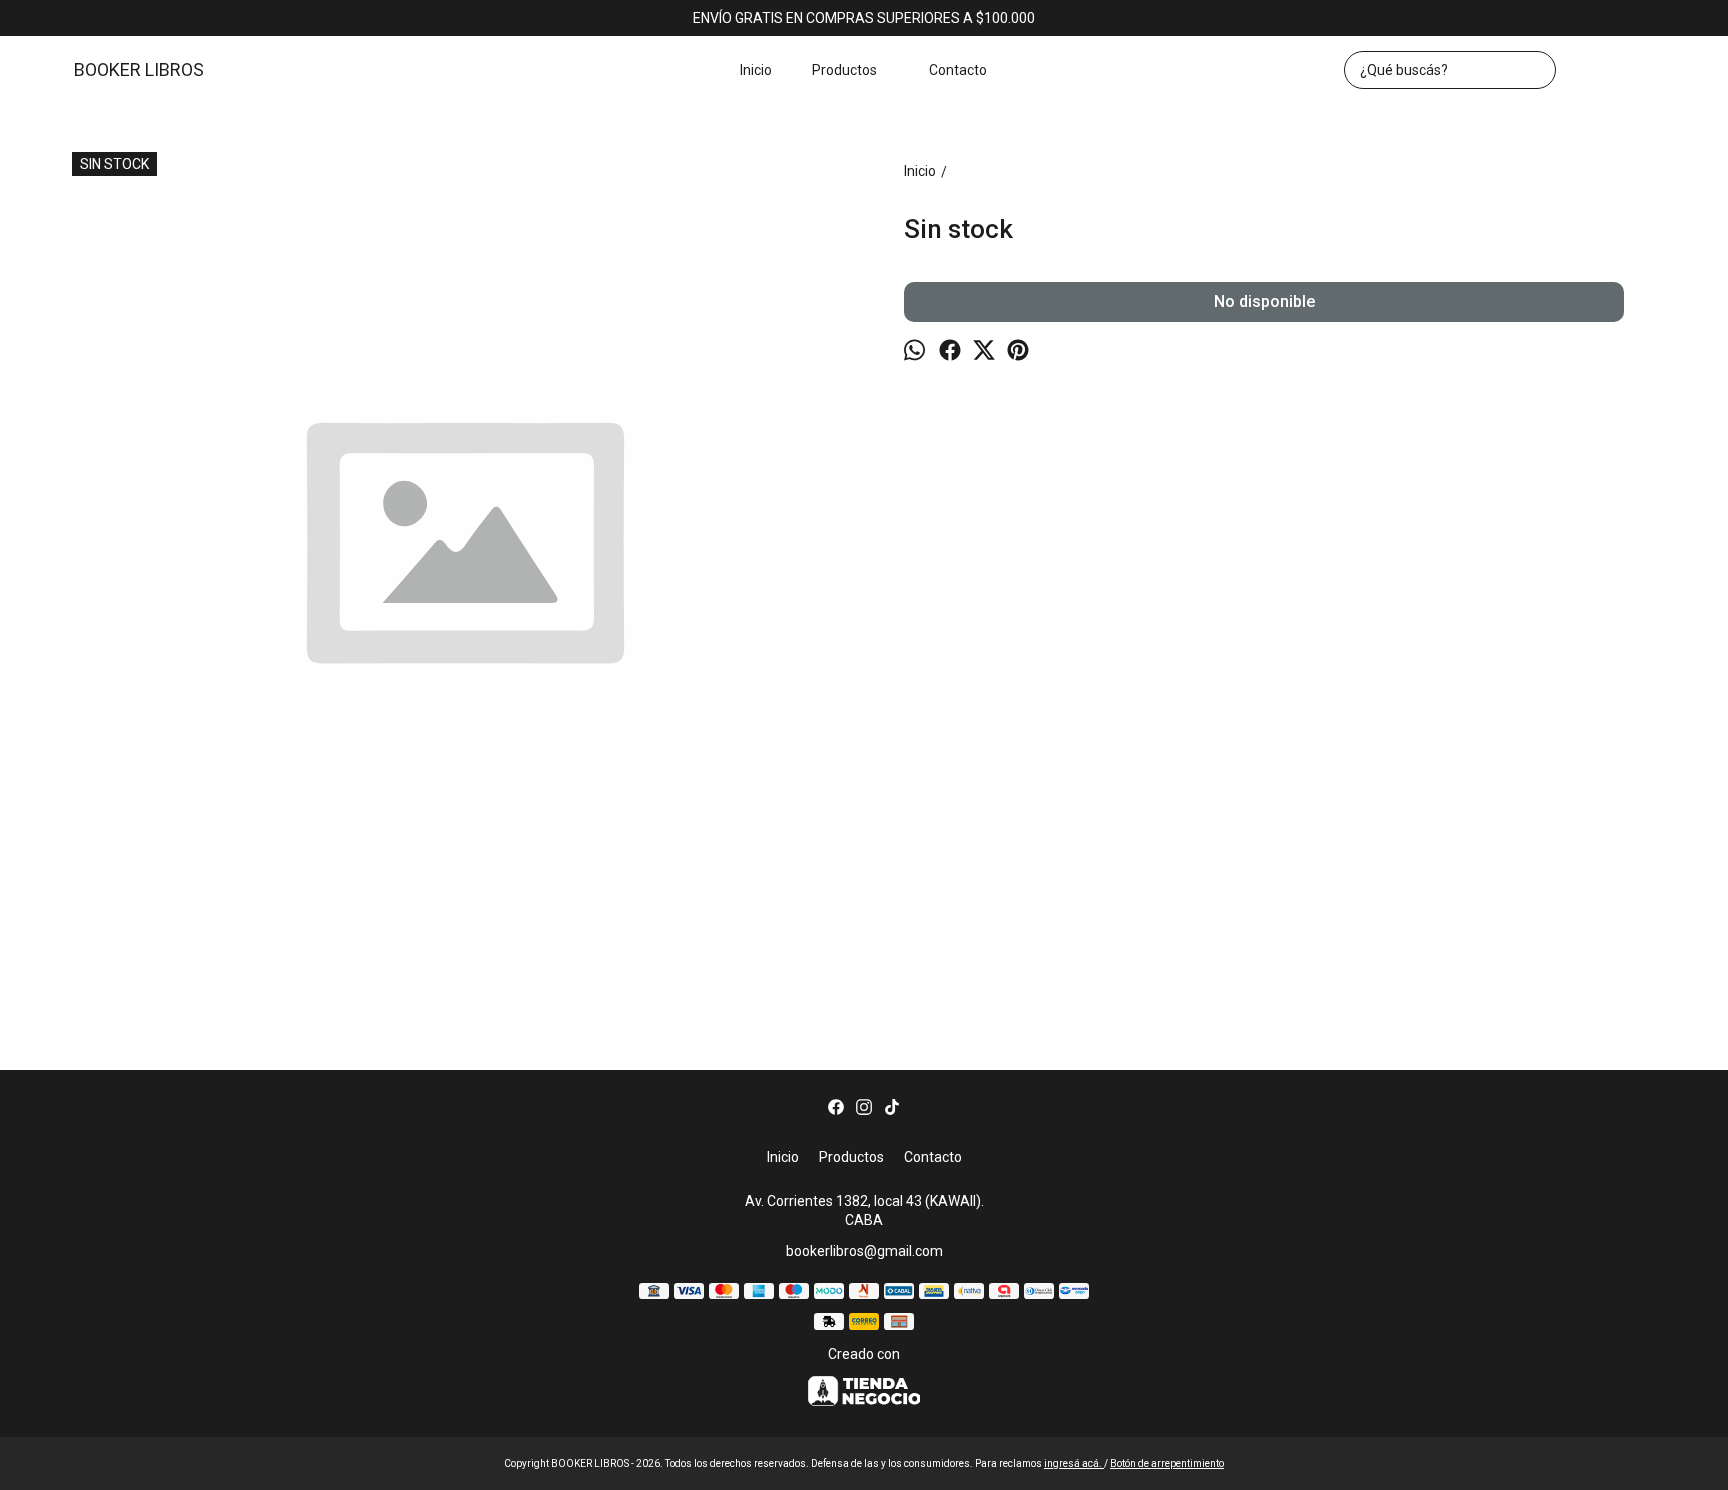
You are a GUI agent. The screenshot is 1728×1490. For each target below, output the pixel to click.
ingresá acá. (1074, 1463)
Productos (844, 70)
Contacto (958, 70)
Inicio (756, 70)
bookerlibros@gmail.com (864, 1251)
